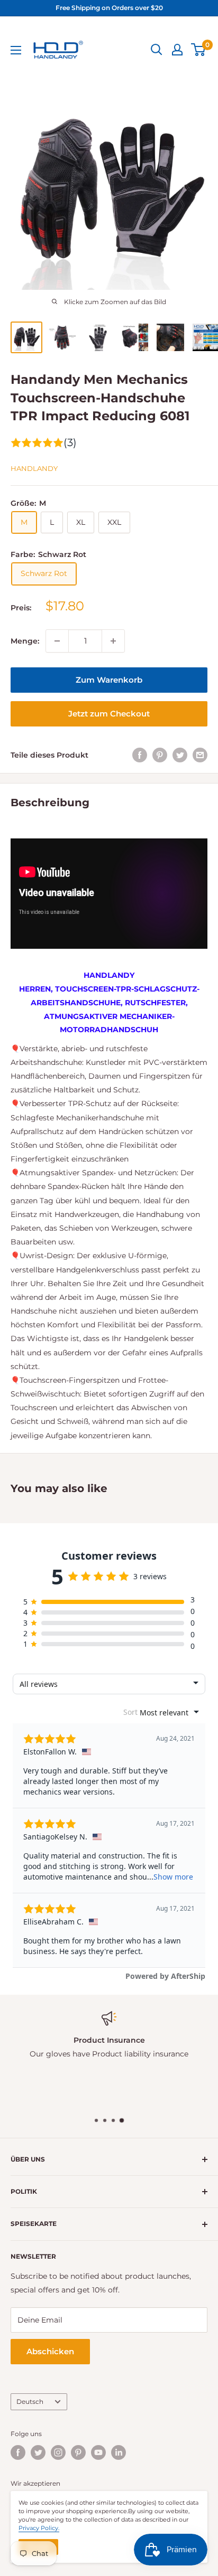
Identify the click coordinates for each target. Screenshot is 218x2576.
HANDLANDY (34, 468)
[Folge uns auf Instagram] (58, 2452)
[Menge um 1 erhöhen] (113, 641)
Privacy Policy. (39, 2528)
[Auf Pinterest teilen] (160, 755)
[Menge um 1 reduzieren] (57, 641)
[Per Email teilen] (200, 755)
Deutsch (30, 2402)
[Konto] (177, 50)
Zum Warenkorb (109, 680)
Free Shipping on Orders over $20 (109, 8)
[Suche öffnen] (157, 50)
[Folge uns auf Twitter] (38, 2452)
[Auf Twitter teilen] (180, 755)
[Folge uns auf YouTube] (98, 2452)
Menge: (25, 641)
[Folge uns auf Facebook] (18, 2452)
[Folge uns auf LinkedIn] (119, 2452)
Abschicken (50, 2351)
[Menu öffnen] (16, 50)
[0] (199, 50)
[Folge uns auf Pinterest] (78, 2452)
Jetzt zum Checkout (109, 714)
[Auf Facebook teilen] (140, 755)
